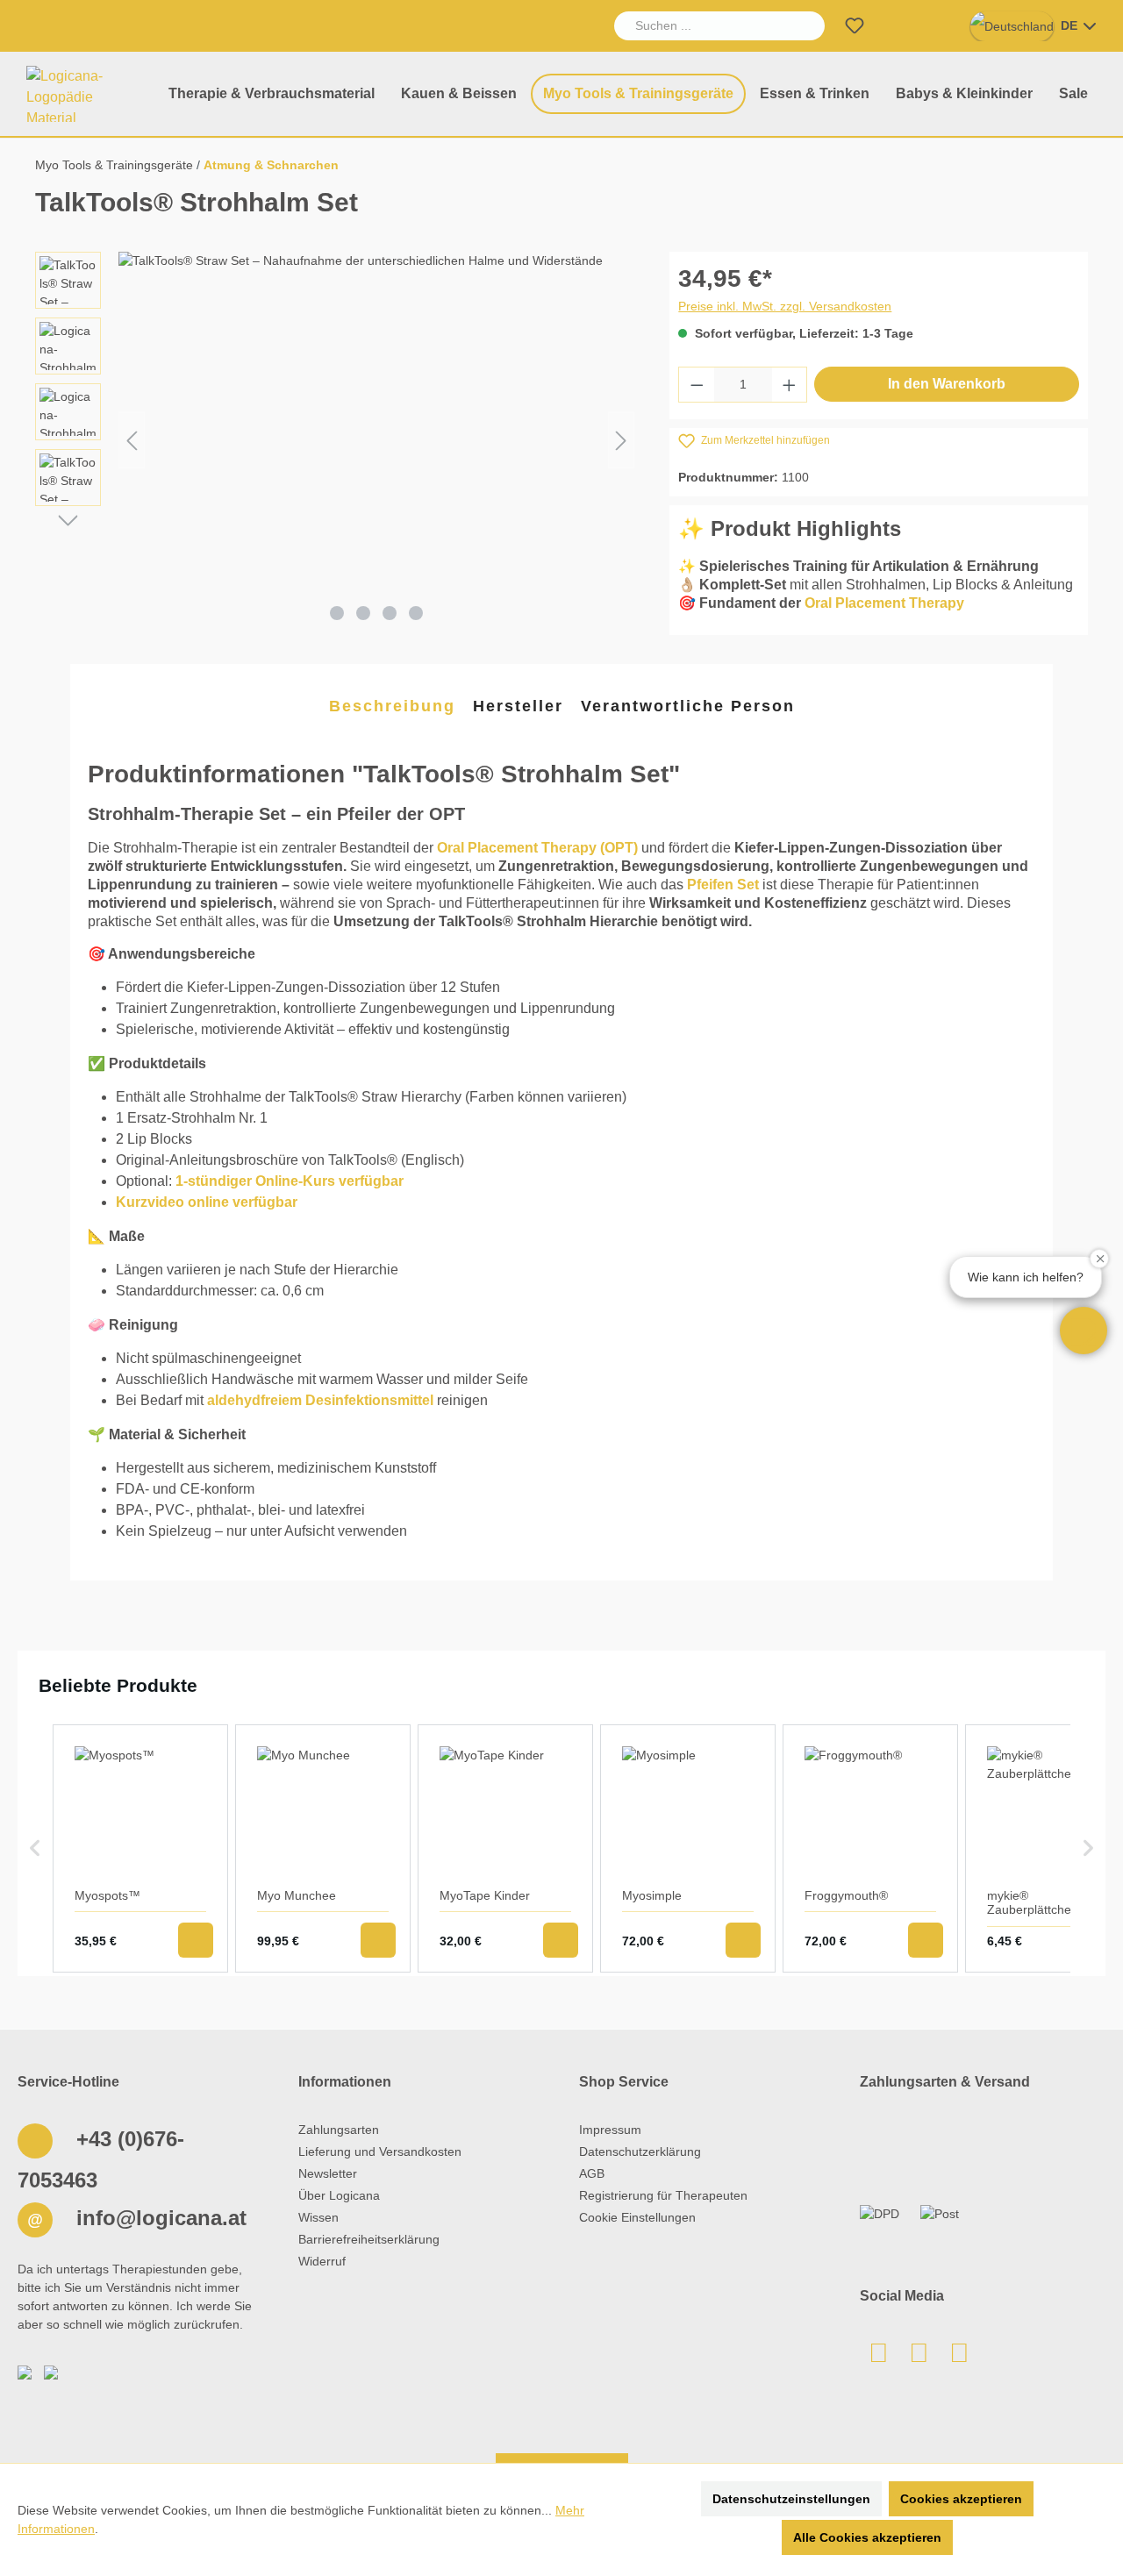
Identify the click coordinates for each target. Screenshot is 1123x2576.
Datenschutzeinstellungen (791, 2499)
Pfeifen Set (723, 885)
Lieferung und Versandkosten (380, 2151)
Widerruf (322, 2261)
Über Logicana (339, 2195)
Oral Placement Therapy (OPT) (537, 848)
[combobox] (700, 26)
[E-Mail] (878, 2358)
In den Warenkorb (947, 384)
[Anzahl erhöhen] (790, 385)
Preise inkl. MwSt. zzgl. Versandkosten (785, 306)
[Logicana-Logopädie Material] (82, 94)
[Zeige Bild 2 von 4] (363, 613)
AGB (592, 2173)
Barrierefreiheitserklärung (369, 2239)
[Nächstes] (621, 441)
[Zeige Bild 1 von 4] (337, 613)
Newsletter (328, 2173)
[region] (335, 440)
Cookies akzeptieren (961, 2499)
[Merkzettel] (855, 26)
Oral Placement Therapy (884, 603)
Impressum (610, 2130)
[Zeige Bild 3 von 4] (390, 613)
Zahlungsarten (339, 2130)
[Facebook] (919, 2358)
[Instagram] (959, 2358)
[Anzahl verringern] (697, 385)
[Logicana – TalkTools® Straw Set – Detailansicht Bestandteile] (376, 440)
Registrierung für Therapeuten (663, 2195)
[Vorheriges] (132, 441)
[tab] (392, 707)
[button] (1084, 1331)
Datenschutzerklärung (640, 2151)
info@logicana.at (158, 2218)
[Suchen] (805, 26)
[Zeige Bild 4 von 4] (416, 613)
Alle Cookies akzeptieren (867, 2537)
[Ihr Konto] (897, 26)
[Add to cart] (196, 1940)
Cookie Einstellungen (637, 2217)
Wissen (318, 2217)
